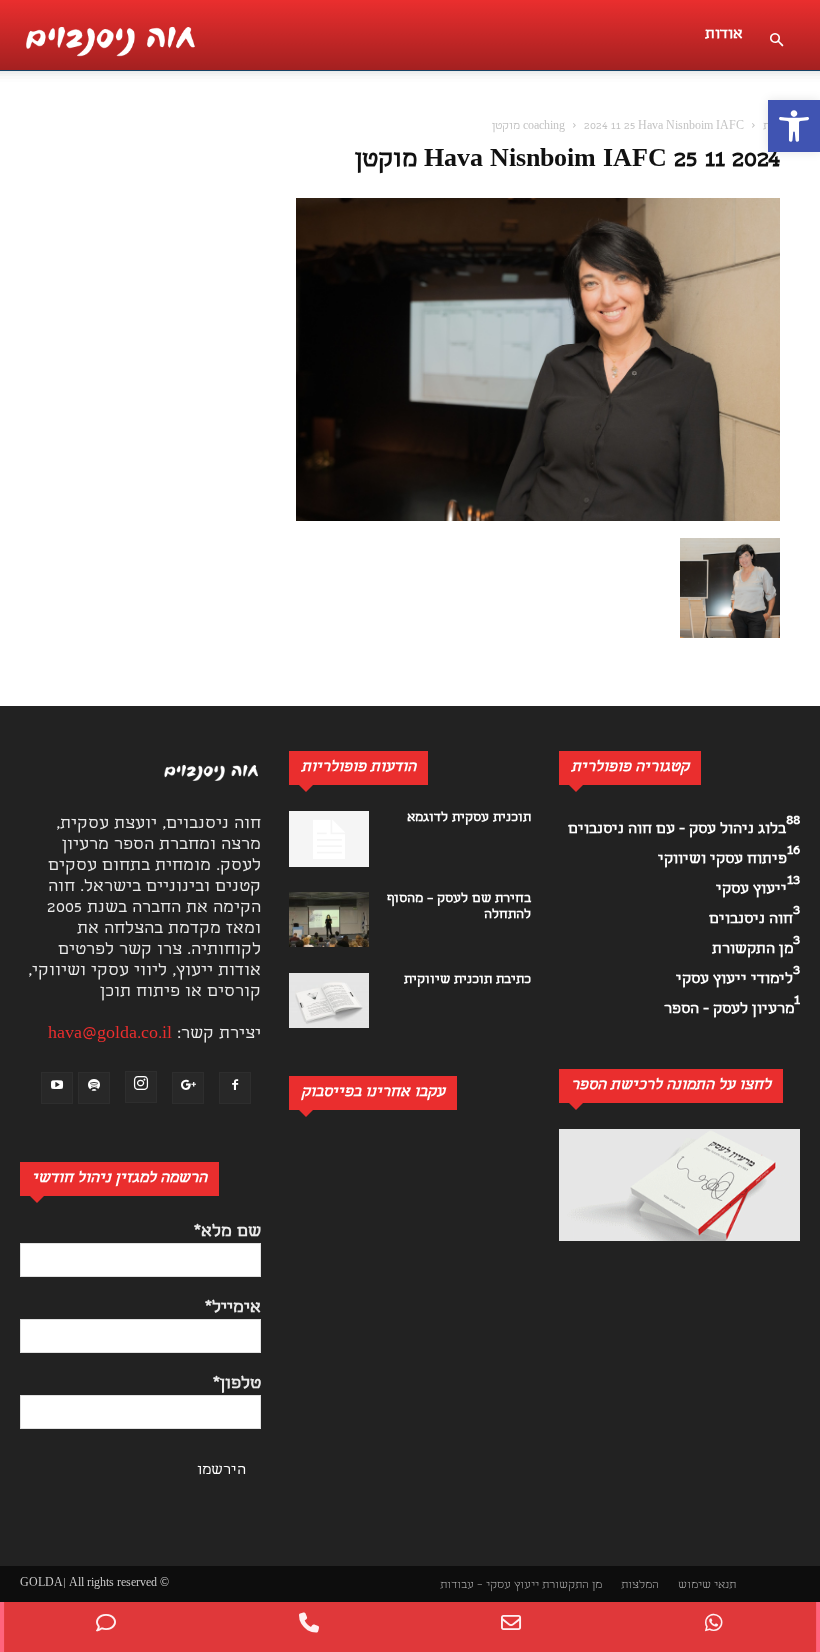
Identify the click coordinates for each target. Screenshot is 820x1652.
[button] (794, 126)
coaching (544, 127)
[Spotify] (94, 1088)
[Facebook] (235, 1088)
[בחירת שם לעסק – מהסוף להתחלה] (329, 919)
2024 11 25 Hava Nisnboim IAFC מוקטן (567, 161)
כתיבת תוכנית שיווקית (467, 980)
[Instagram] (141, 1087)
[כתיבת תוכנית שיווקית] (329, 1000)
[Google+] (188, 1088)
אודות (724, 35)
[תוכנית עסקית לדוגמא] (329, 839)
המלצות (640, 1585)
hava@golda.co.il (110, 1034)
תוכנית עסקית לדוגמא (469, 818)
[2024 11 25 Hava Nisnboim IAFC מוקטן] (538, 517)
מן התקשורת (572, 1585)
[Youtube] (57, 1088)
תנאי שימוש (707, 1585)
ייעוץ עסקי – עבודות (489, 1585)
